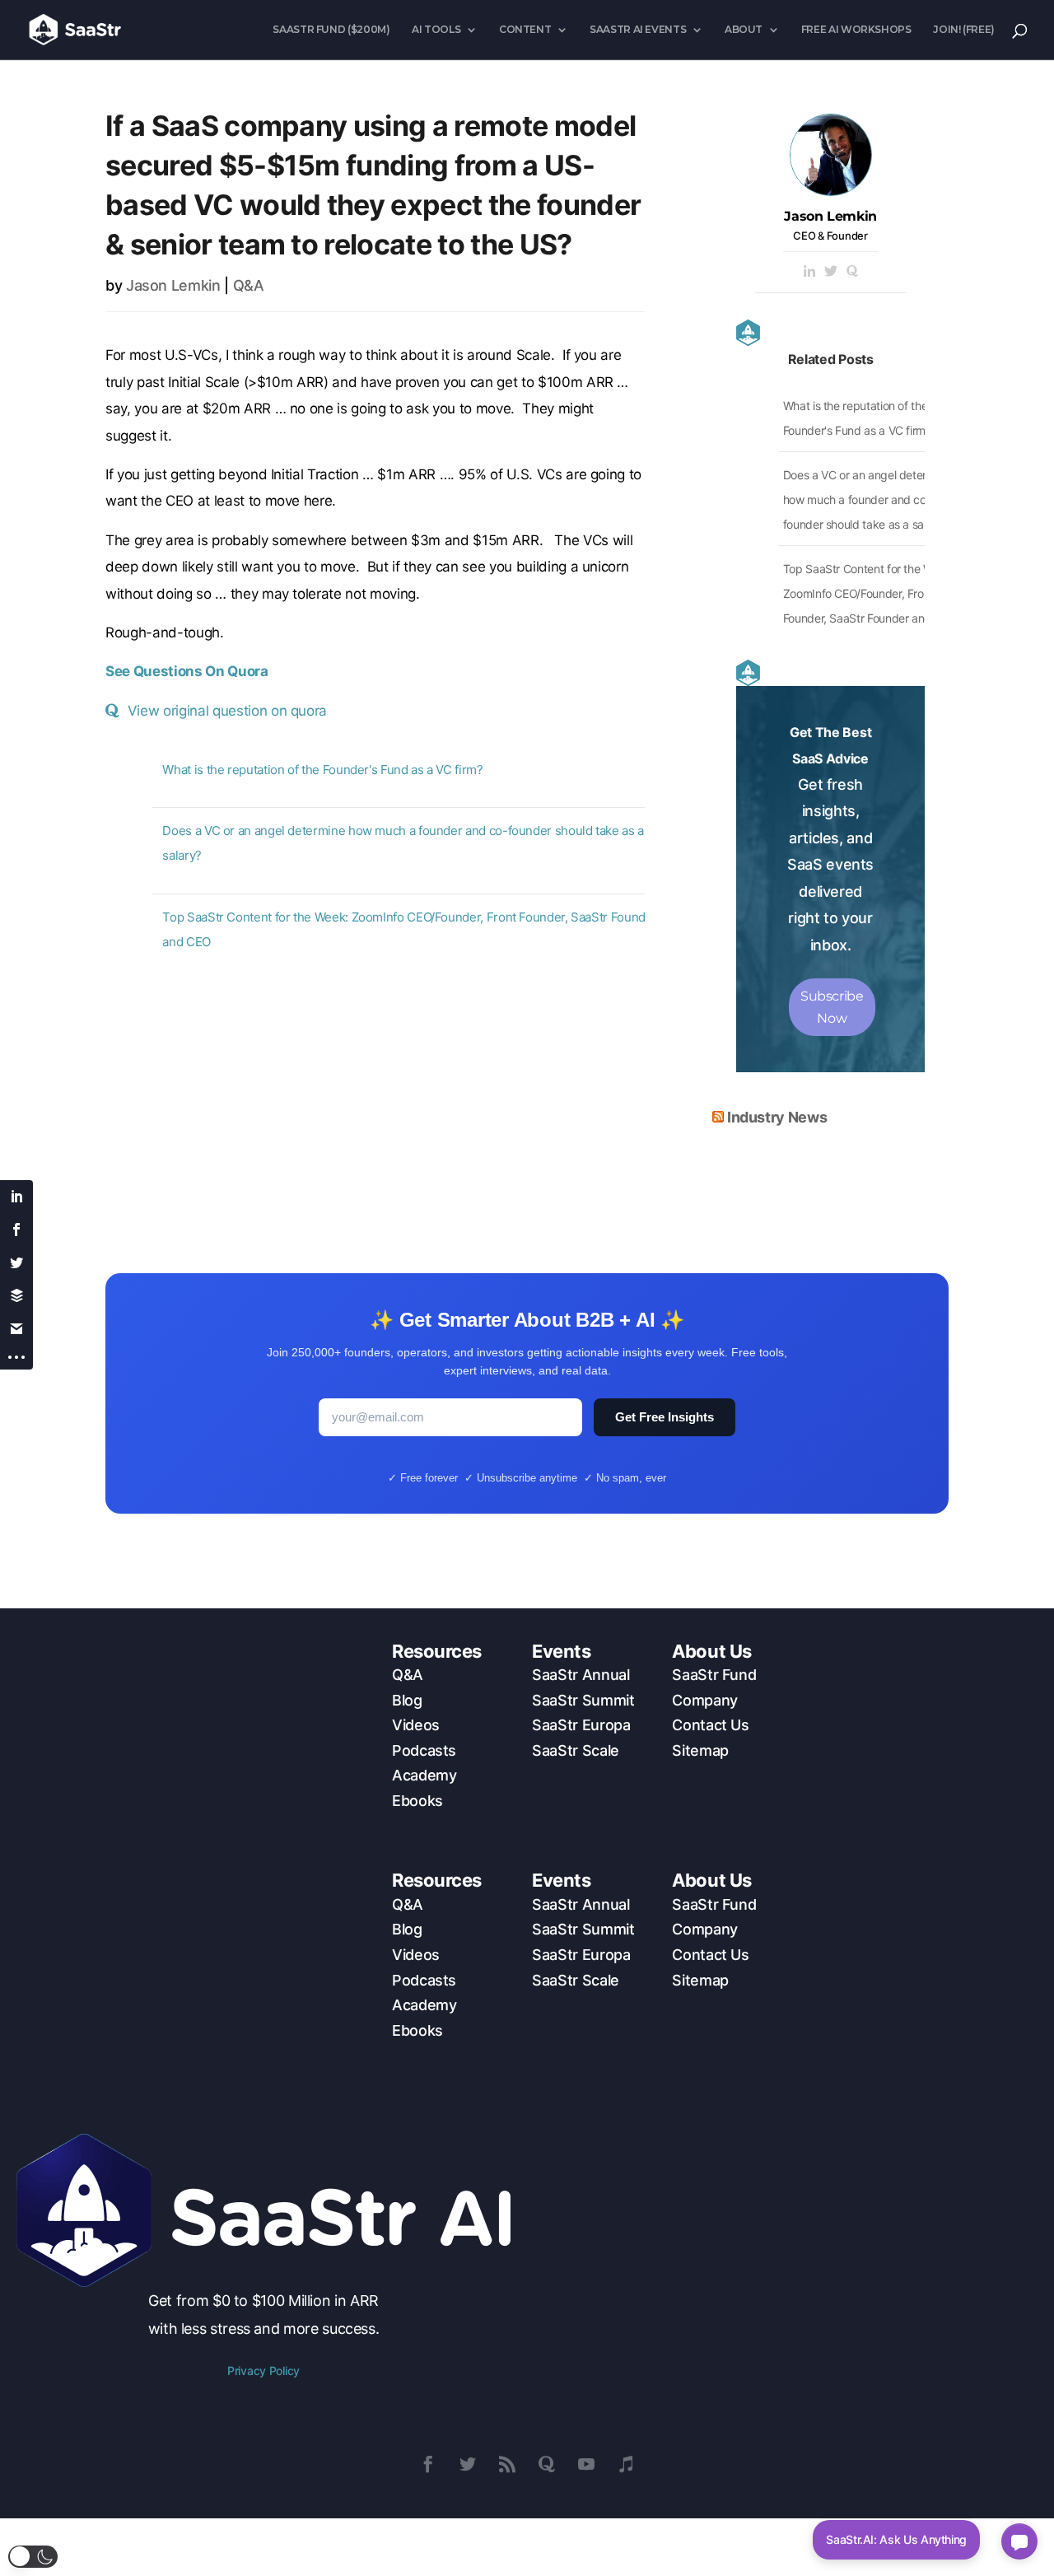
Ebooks (417, 1801)
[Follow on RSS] (507, 2464)
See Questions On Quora (187, 671)
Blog (407, 1700)
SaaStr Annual (581, 1675)
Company (704, 1700)
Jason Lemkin (173, 285)
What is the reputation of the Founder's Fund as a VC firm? (322, 770)
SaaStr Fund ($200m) (331, 30)
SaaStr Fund (714, 1675)
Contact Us (710, 1725)
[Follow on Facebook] (428, 2464)
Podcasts (424, 1750)
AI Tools (436, 30)
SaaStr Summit (583, 1700)
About (744, 30)
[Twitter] (831, 272)
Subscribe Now (832, 1007)
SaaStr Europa (581, 1725)
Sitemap (700, 1750)
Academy (424, 1775)
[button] (33, 2557)
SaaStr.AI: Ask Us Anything (896, 2539)
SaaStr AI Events (638, 30)
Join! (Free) (964, 30)
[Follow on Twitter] (468, 2464)
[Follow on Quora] (547, 2464)
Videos (416, 1725)
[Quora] (852, 272)
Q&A (249, 285)
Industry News (777, 1117)
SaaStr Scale (576, 1750)
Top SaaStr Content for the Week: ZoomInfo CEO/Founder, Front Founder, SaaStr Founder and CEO (870, 593)
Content (525, 30)
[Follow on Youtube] (586, 2464)
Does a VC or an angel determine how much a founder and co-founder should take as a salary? (867, 499)
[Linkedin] (809, 272)
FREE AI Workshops (856, 30)
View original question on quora (227, 711)
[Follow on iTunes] (626, 2464)
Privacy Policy (263, 2371)
